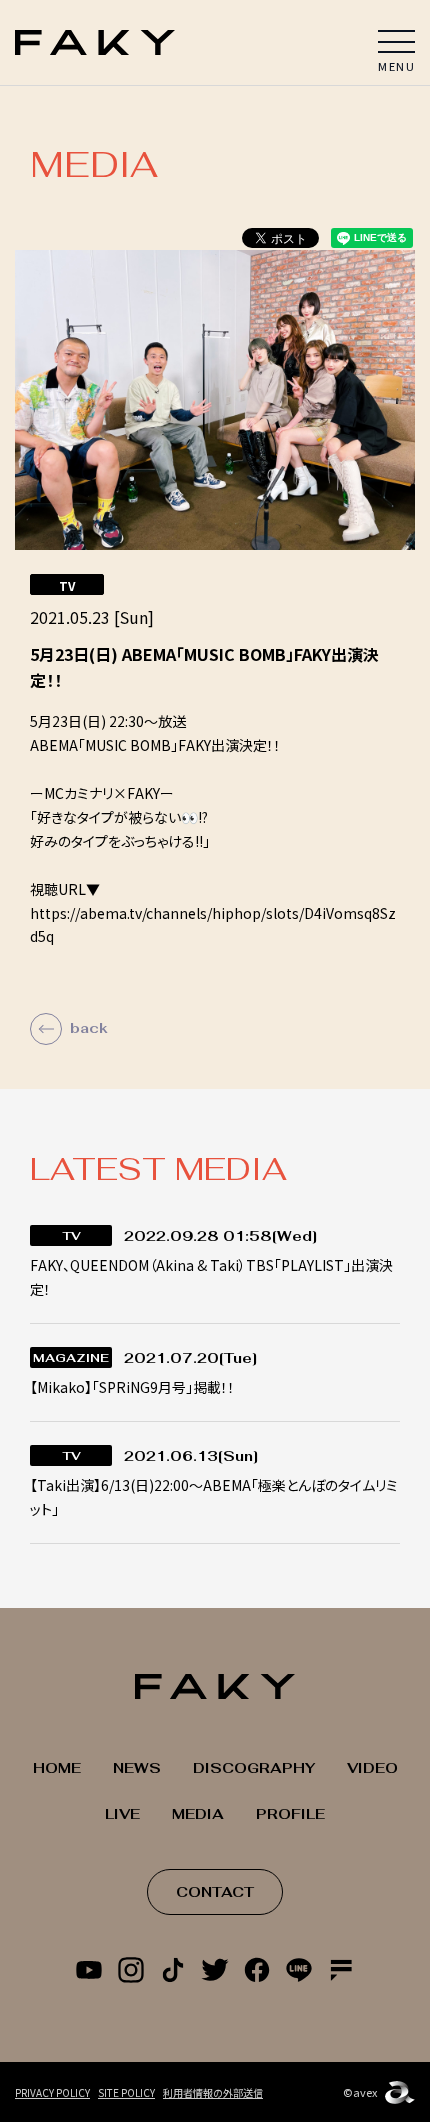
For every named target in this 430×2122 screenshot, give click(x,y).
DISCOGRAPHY (254, 1768)
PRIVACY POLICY (52, 2092)
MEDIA (198, 1814)
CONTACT (215, 1892)
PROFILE (290, 1814)
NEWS (137, 1768)
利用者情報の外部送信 (213, 2092)
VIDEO (372, 1768)
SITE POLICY (126, 2092)
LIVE (122, 1814)
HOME (57, 1768)
